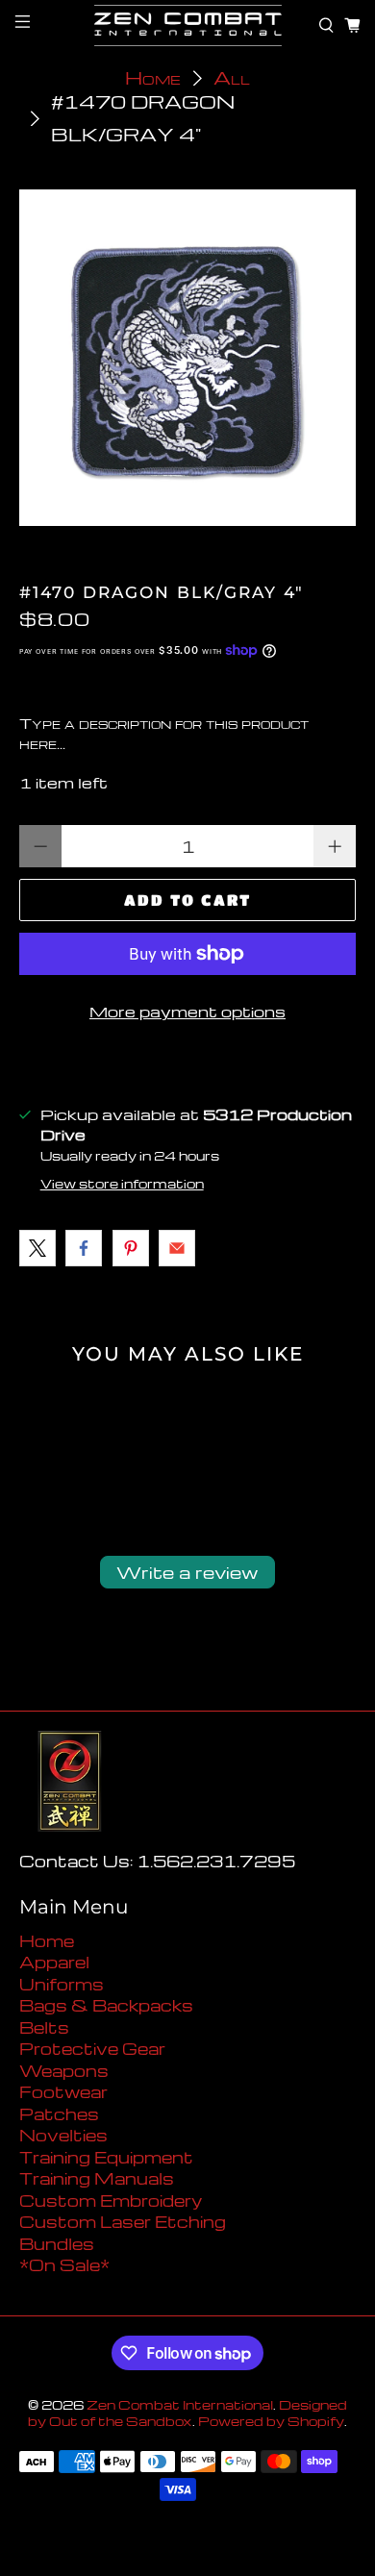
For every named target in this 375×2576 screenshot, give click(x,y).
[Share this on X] (37, 1248)
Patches (59, 2114)
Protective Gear (92, 2049)
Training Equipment (106, 2157)
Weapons (64, 2071)
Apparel (54, 1962)
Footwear (63, 2092)
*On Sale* (64, 2265)
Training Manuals (97, 2178)
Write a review (187, 1572)
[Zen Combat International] (188, 25)
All (232, 78)
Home (153, 78)
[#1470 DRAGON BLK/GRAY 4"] (188, 358)
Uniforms (62, 1984)
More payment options (187, 1012)
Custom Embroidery (111, 2201)
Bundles (57, 2244)
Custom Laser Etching (123, 2222)
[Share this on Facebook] (84, 1248)
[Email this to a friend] (177, 1248)
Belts (44, 2027)
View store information (122, 1183)
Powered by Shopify (271, 2421)
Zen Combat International (180, 2405)
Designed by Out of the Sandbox (187, 2413)
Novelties (63, 2135)
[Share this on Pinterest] (131, 1248)
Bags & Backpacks (106, 2005)
